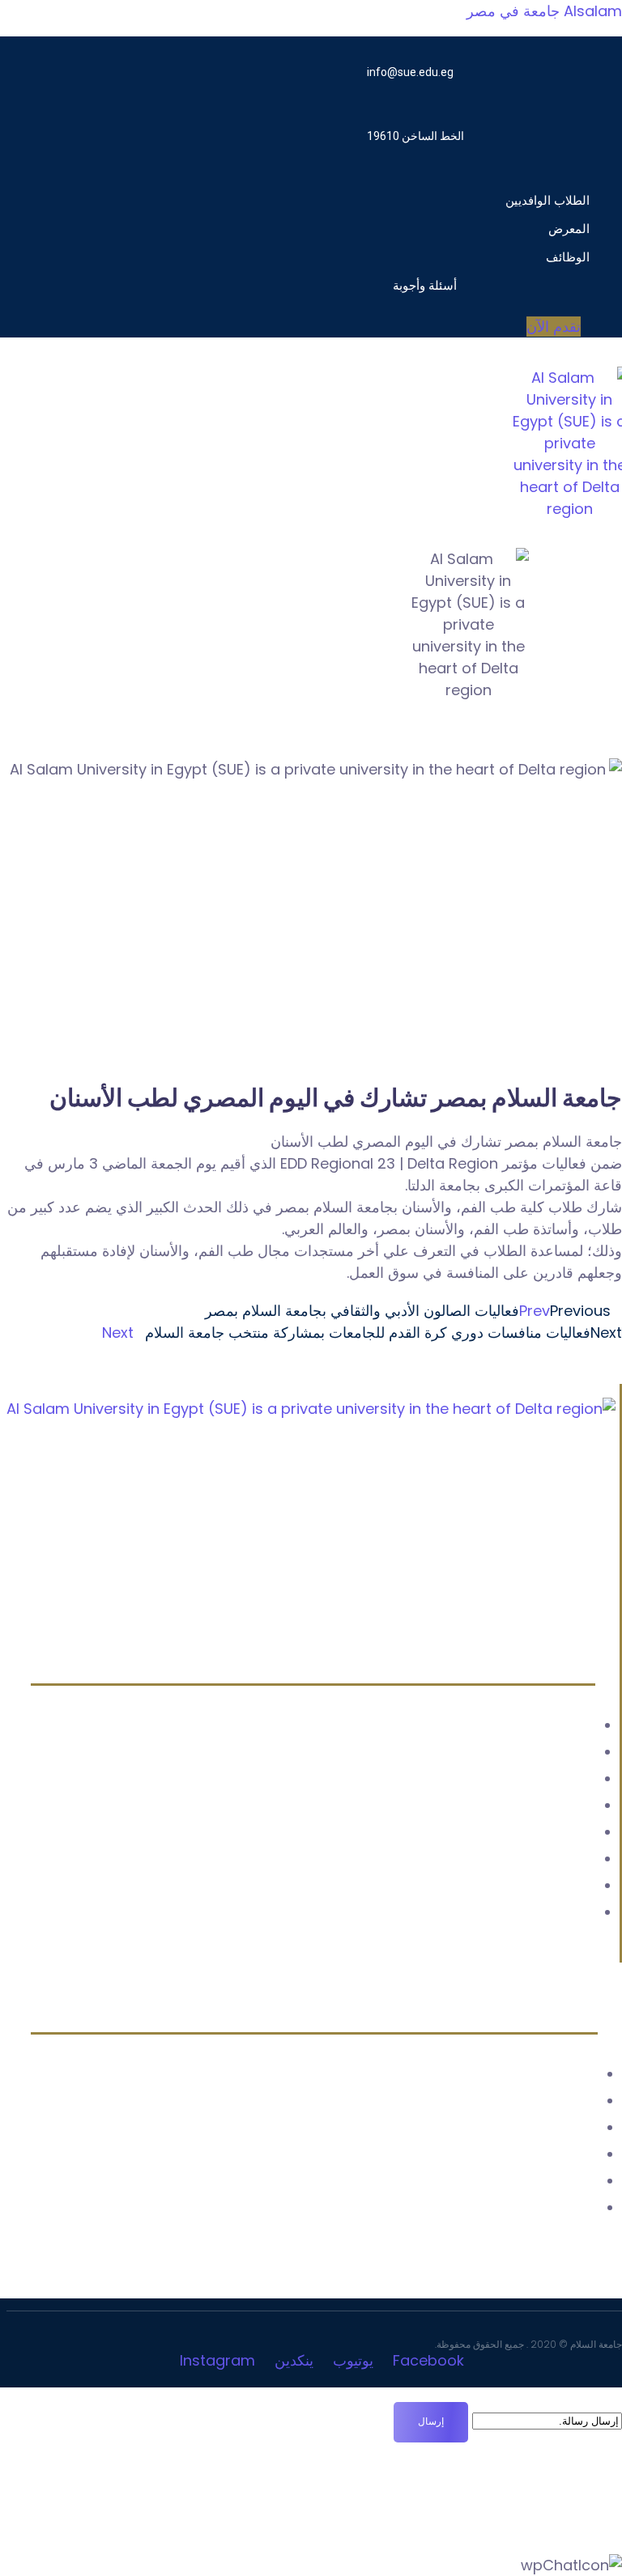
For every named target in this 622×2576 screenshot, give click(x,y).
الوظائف (568, 257)
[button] (478, 179)
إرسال (431, 2421)
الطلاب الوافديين (547, 200)
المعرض (569, 229)
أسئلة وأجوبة (425, 285)
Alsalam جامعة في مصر (544, 11)
